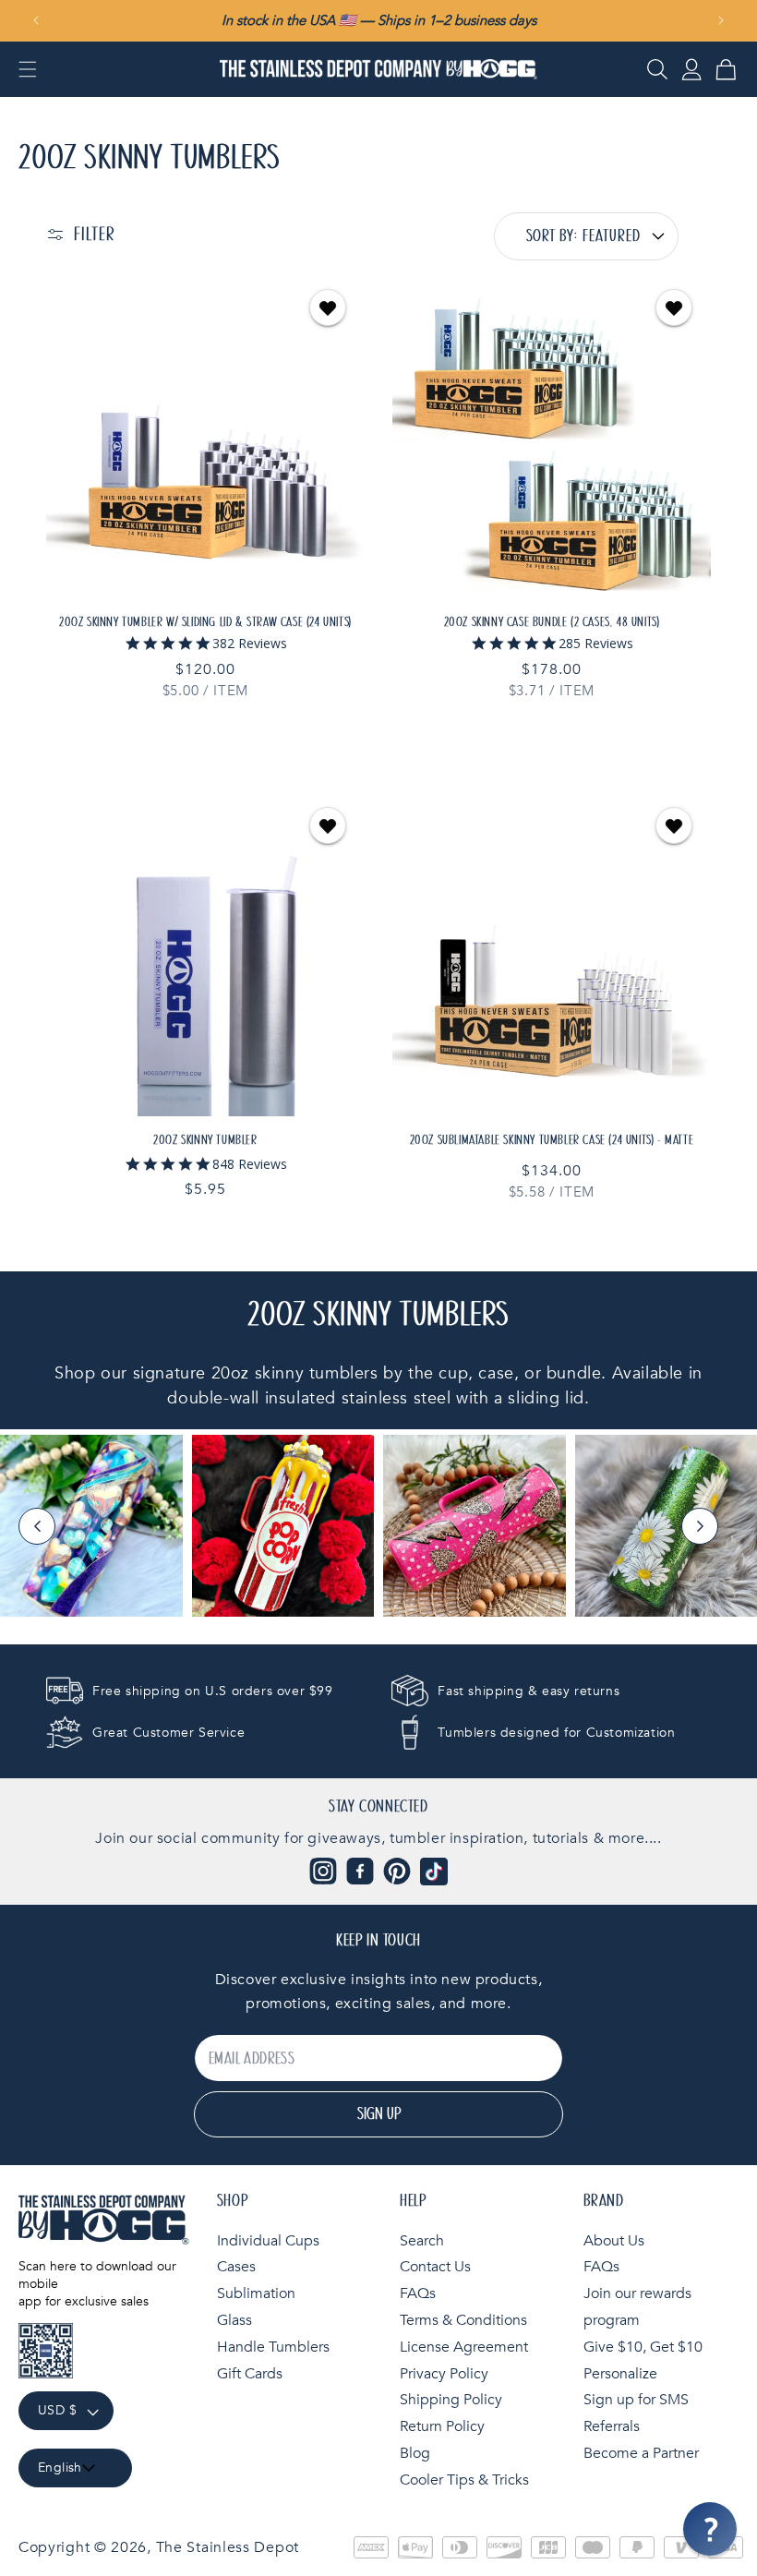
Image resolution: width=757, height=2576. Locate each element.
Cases (236, 2267)
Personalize (620, 2374)
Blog (415, 2453)
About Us (614, 2241)
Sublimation (256, 2293)
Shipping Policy (451, 2400)
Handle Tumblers (273, 2347)
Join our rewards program (637, 2307)
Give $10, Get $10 (643, 2347)
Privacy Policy (444, 2374)
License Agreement (464, 2347)
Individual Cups (268, 2241)
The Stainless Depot (228, 2547)
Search (422, 2241)
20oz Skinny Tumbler (205, 1140)
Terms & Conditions (463, 2320)
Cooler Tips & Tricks (464, 2480)
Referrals (612, 2426)
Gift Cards (250, 2374)
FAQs (418, 2293)
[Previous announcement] (36, 20)
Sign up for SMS (636, 2400)
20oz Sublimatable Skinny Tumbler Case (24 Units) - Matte (552, 1140)
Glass (234, 2320)
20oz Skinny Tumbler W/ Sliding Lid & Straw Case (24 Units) (205, 622)
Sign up (379, 2114)
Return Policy (442, 2426)
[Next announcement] (721, 20)
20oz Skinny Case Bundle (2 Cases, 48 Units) (552, 622)
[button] (28, 69)
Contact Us (435, 2267)
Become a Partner (641, 2453)
